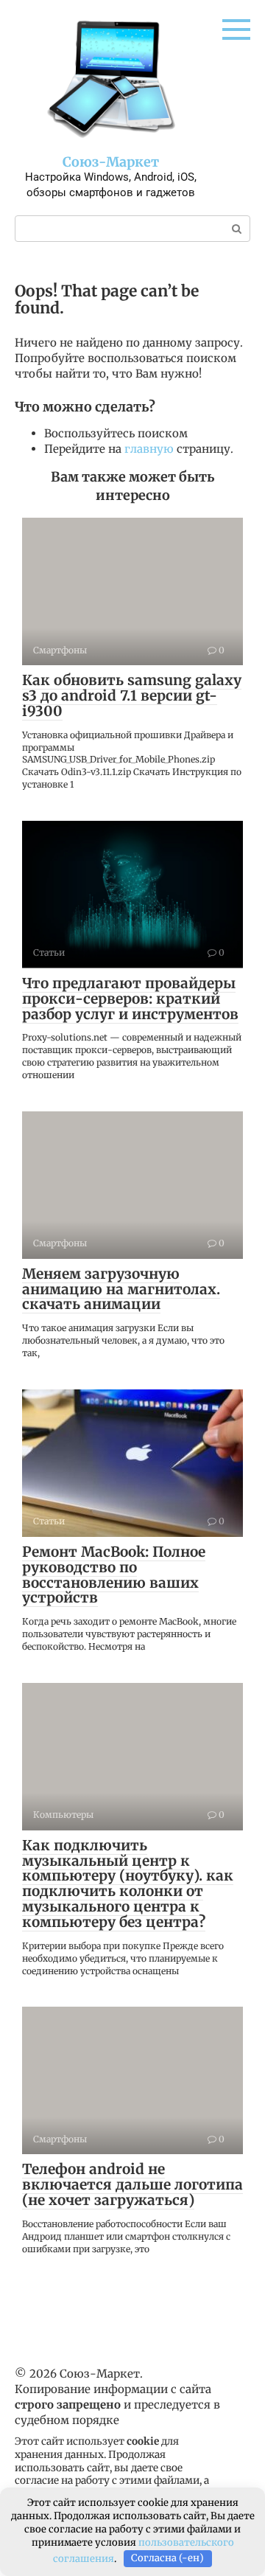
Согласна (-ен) (167, 2558)
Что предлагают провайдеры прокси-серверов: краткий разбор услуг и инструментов (130, 999)
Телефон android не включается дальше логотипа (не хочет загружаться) (132, 2184)
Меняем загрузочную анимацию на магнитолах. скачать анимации (121, 1289)
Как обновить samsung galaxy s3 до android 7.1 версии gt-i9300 (132, 695)
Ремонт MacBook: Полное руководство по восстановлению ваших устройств (114, 1575)
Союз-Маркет (111, 162)
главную (149, 449)
